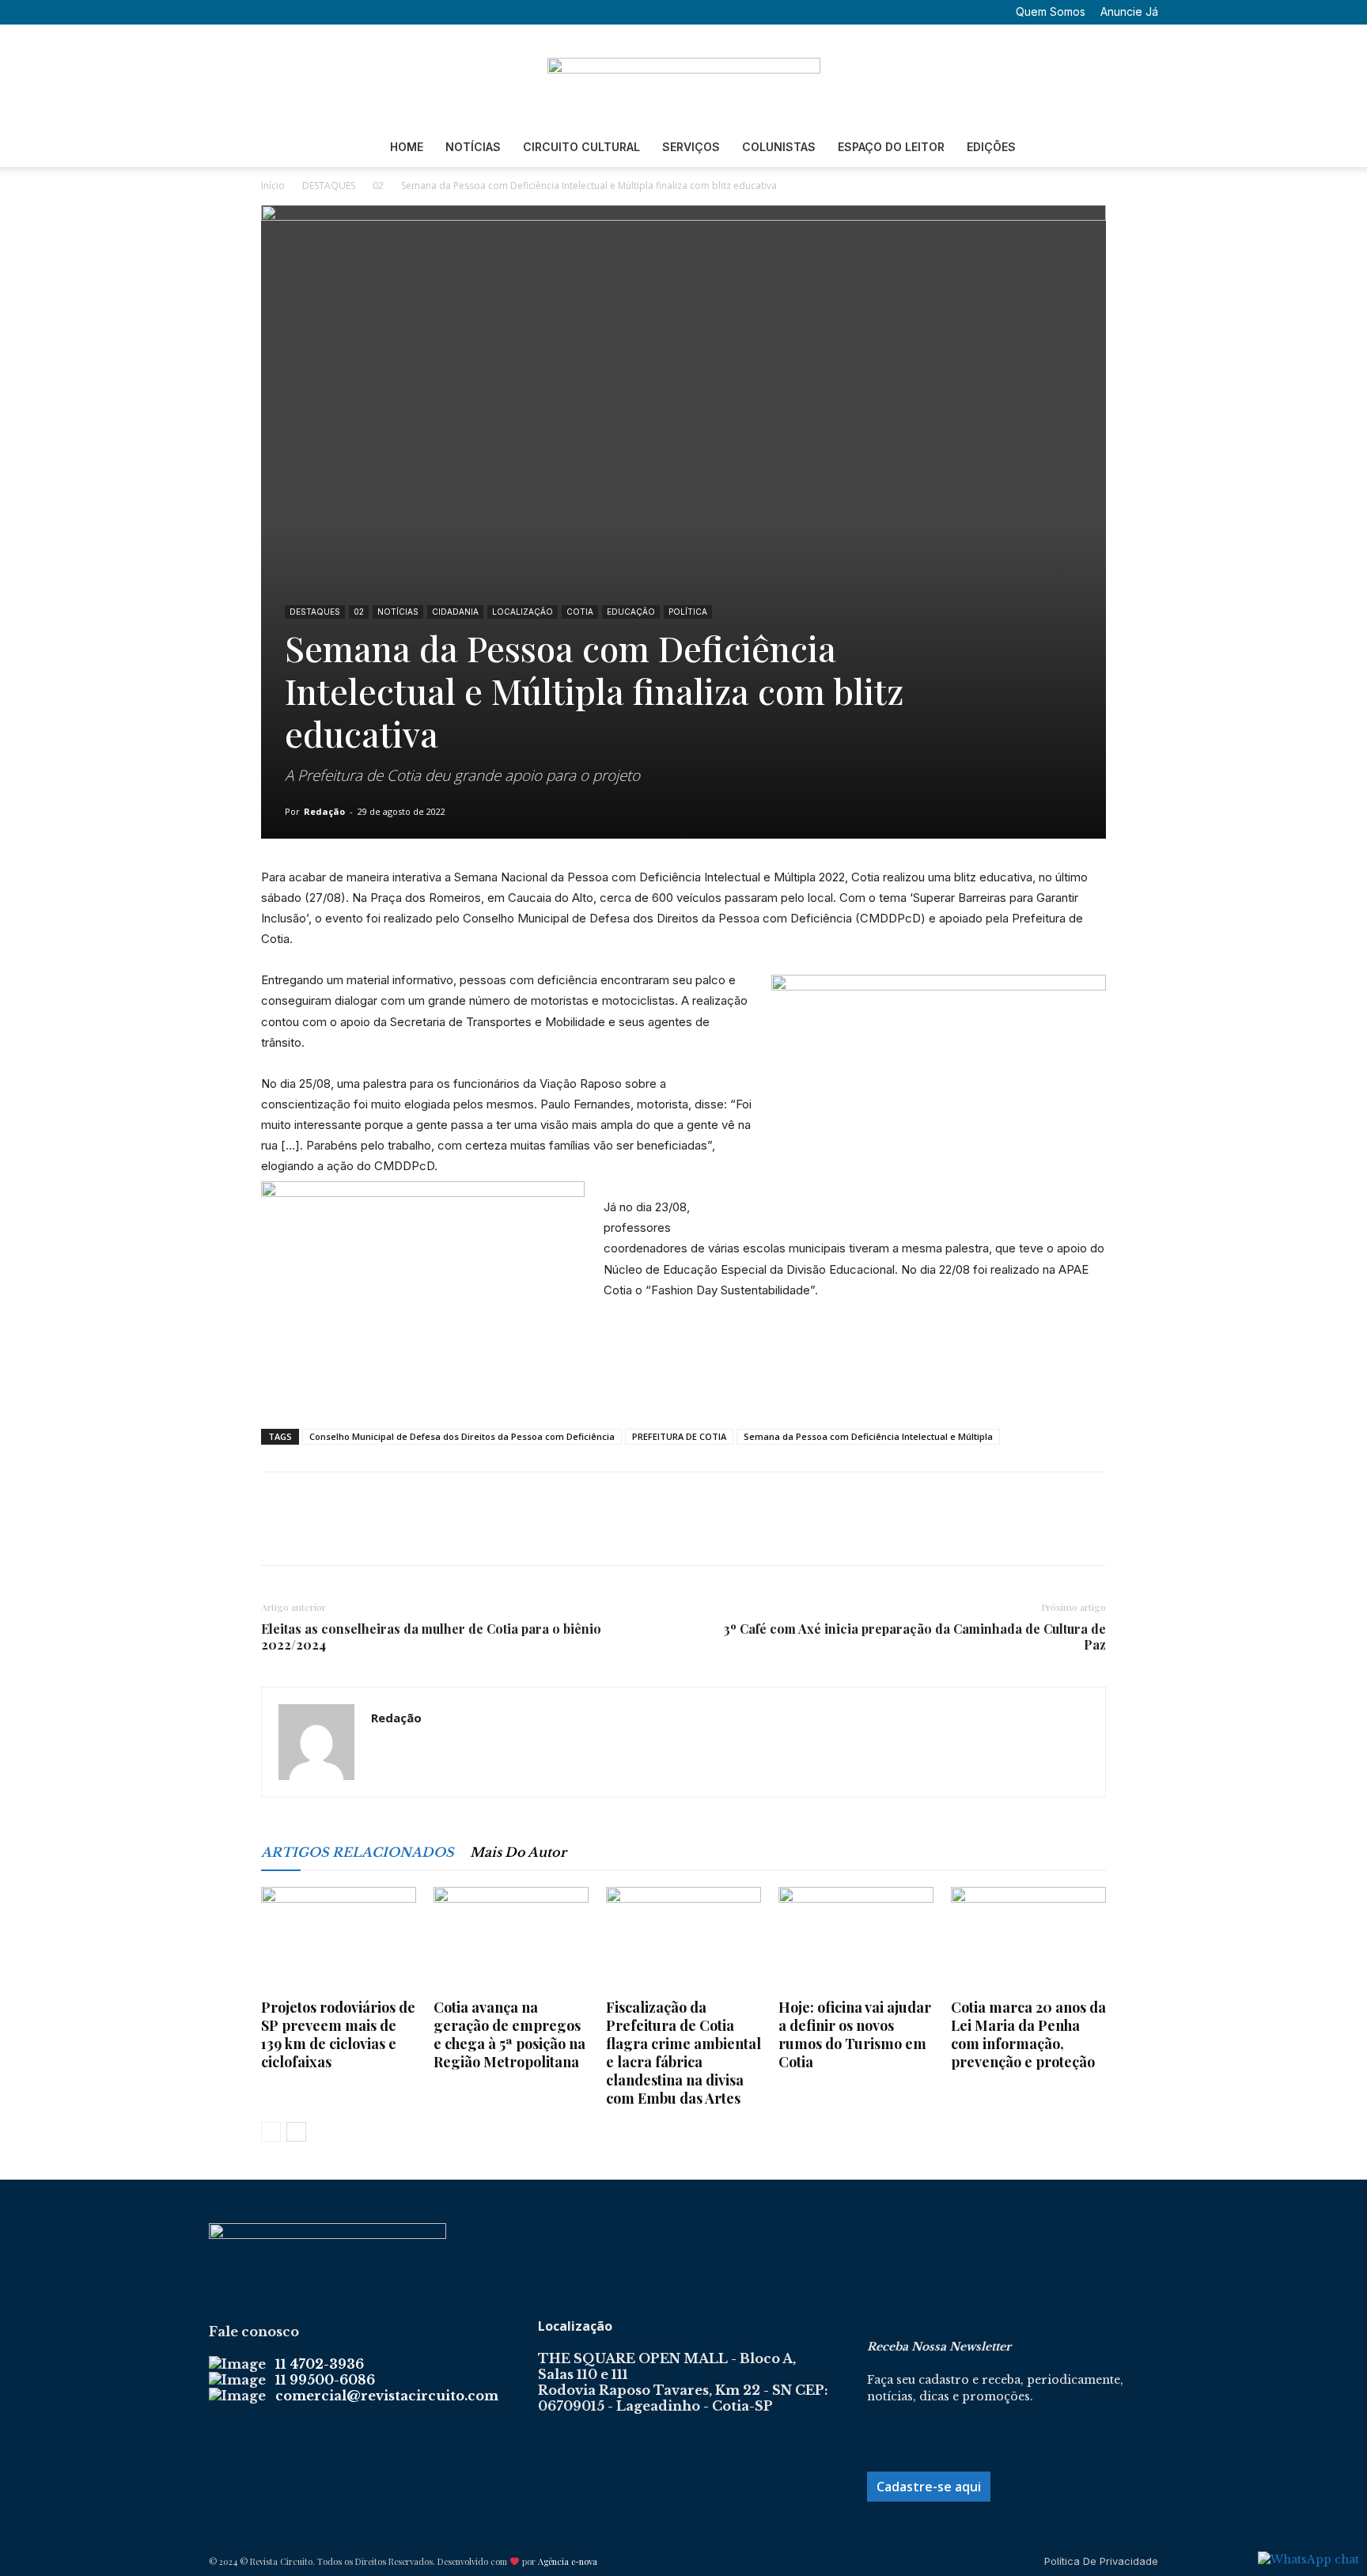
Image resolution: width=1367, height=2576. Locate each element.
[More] (423, 1532)
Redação (324, 811)
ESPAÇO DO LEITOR (891, 147)
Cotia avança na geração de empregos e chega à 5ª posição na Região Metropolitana (509, 2034)
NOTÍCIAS (473, 147)
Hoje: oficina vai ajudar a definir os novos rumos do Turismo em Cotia (855, 2034)
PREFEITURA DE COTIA (679, 1436)
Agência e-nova (568, 2561)
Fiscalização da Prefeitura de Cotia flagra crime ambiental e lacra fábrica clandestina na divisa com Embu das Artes (683, 2053)
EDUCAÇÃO (631, 612)
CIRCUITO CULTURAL (581, 147)
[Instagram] (271, 12)
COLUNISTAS (779, 147)
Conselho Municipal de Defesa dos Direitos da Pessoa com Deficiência (462, 1436)
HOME (407, 147)
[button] (221, 11)
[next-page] (296, 2132)
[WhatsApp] (386, 1532)
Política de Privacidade (1101, 2561)
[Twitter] (297, 12)
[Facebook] (244, 12)
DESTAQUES (329, 186)
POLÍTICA (688, 612)
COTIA (580, 612)
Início (273, 186)
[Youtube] (323, 12)
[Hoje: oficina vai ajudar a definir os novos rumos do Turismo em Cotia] (856, 1940)
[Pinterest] (350, 1532)
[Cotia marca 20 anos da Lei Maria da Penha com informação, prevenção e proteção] (1028, 1940)
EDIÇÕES (991, 147)
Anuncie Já (1129, 11)
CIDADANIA (455, 612)
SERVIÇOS (691, 147)
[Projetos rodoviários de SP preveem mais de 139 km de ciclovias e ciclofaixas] (339, 1940)
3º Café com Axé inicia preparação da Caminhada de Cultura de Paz (915, 1637)
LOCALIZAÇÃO (523, 612)
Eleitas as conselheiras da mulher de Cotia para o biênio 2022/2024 (431, 1637)
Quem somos (1051, 11)
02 (378, 186)
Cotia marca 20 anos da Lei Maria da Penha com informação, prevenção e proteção (1028, 2034)
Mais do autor (518, 1852)
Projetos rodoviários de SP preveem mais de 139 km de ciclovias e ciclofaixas (338, 2034)
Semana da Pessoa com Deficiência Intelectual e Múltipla (868, 1436)
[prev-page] (271, 2132)
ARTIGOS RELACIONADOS (358, 1852)
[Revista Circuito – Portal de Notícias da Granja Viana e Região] (683, 77)
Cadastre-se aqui (929, 2487)
